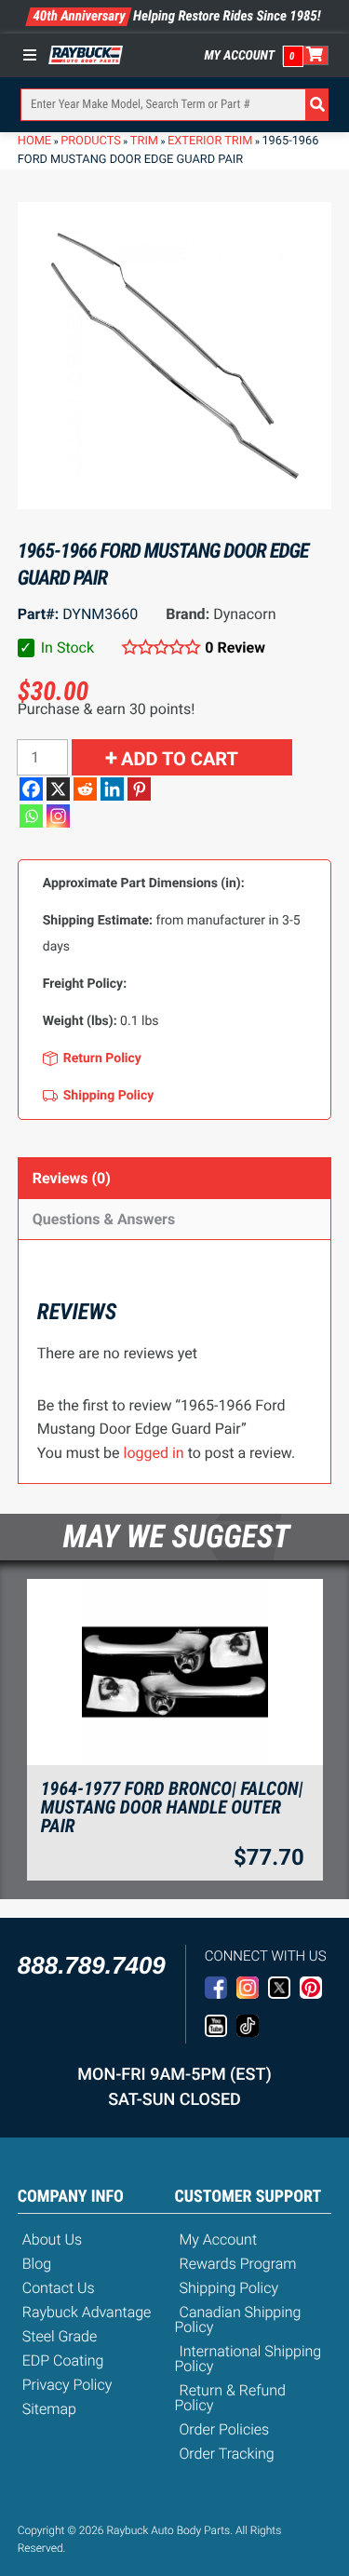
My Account (240, 56)
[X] (58, 789)
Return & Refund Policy (230, 2398)
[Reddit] (85, 789)
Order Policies (225, 2429)
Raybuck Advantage (87, 2312)
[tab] (175, 1178)
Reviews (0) (72, 1178)
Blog (37, 2264)
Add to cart (180, 759)
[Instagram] (58, 816)
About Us (52, 2239)
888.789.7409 (92, 1965)
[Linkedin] (112, 789)
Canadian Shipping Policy (238, 2320)
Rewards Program (238, 2264)
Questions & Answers (104, 1219)
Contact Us (59, 2288)
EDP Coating (63, 2360)
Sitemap (49, 2409)
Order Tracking (227, 2454)
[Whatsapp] (31, 816)
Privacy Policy (67, 2385)
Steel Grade (60, 2336)
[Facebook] (31, 789)
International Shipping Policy (248, 2359)
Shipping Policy (229, 2288)
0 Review (235, 647)
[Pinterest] (139, 789)
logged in (154, 1453)
